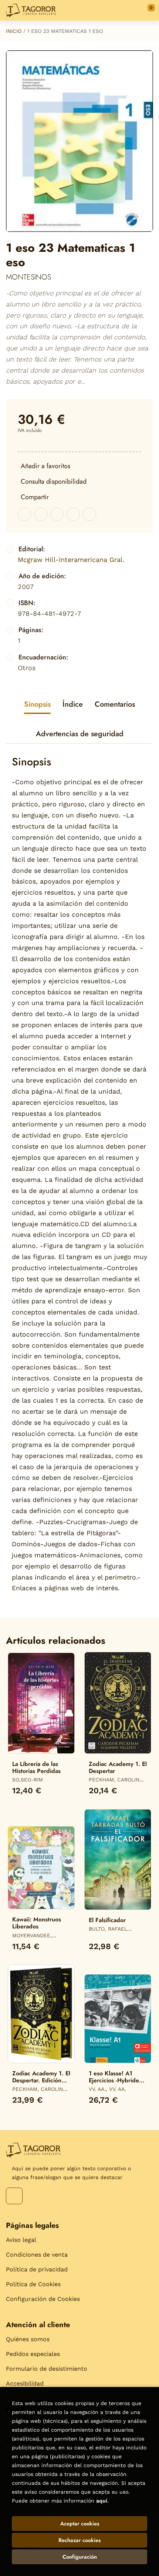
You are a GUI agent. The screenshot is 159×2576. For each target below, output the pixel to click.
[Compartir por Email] (73, 514)
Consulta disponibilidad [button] (54, 481)
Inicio (14, 31)
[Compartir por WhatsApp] (57, 514)
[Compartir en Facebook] (24, 514)
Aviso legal (21, 2240)
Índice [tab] (73, 704)
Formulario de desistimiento (47, 2369)
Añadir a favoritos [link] (45, 466)
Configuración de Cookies (43, 2299)
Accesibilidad (25, 2383)
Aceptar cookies (80, 2524)
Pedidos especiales (33, 2354)
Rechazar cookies (79, 2540)
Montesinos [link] (28, 277)
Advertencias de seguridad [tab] (80, 734)
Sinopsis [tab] (37, 704)
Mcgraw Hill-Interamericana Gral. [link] (71, 560)
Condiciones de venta (37, 2255)
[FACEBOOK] (14, 2196)
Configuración (80, 2557)
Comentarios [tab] (115, 704)
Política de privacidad (37, 2269)
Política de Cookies (33, 2284)
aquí (102, 2501)
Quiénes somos (28, 2339)
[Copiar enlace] (89, 514)
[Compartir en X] (41, 514)
